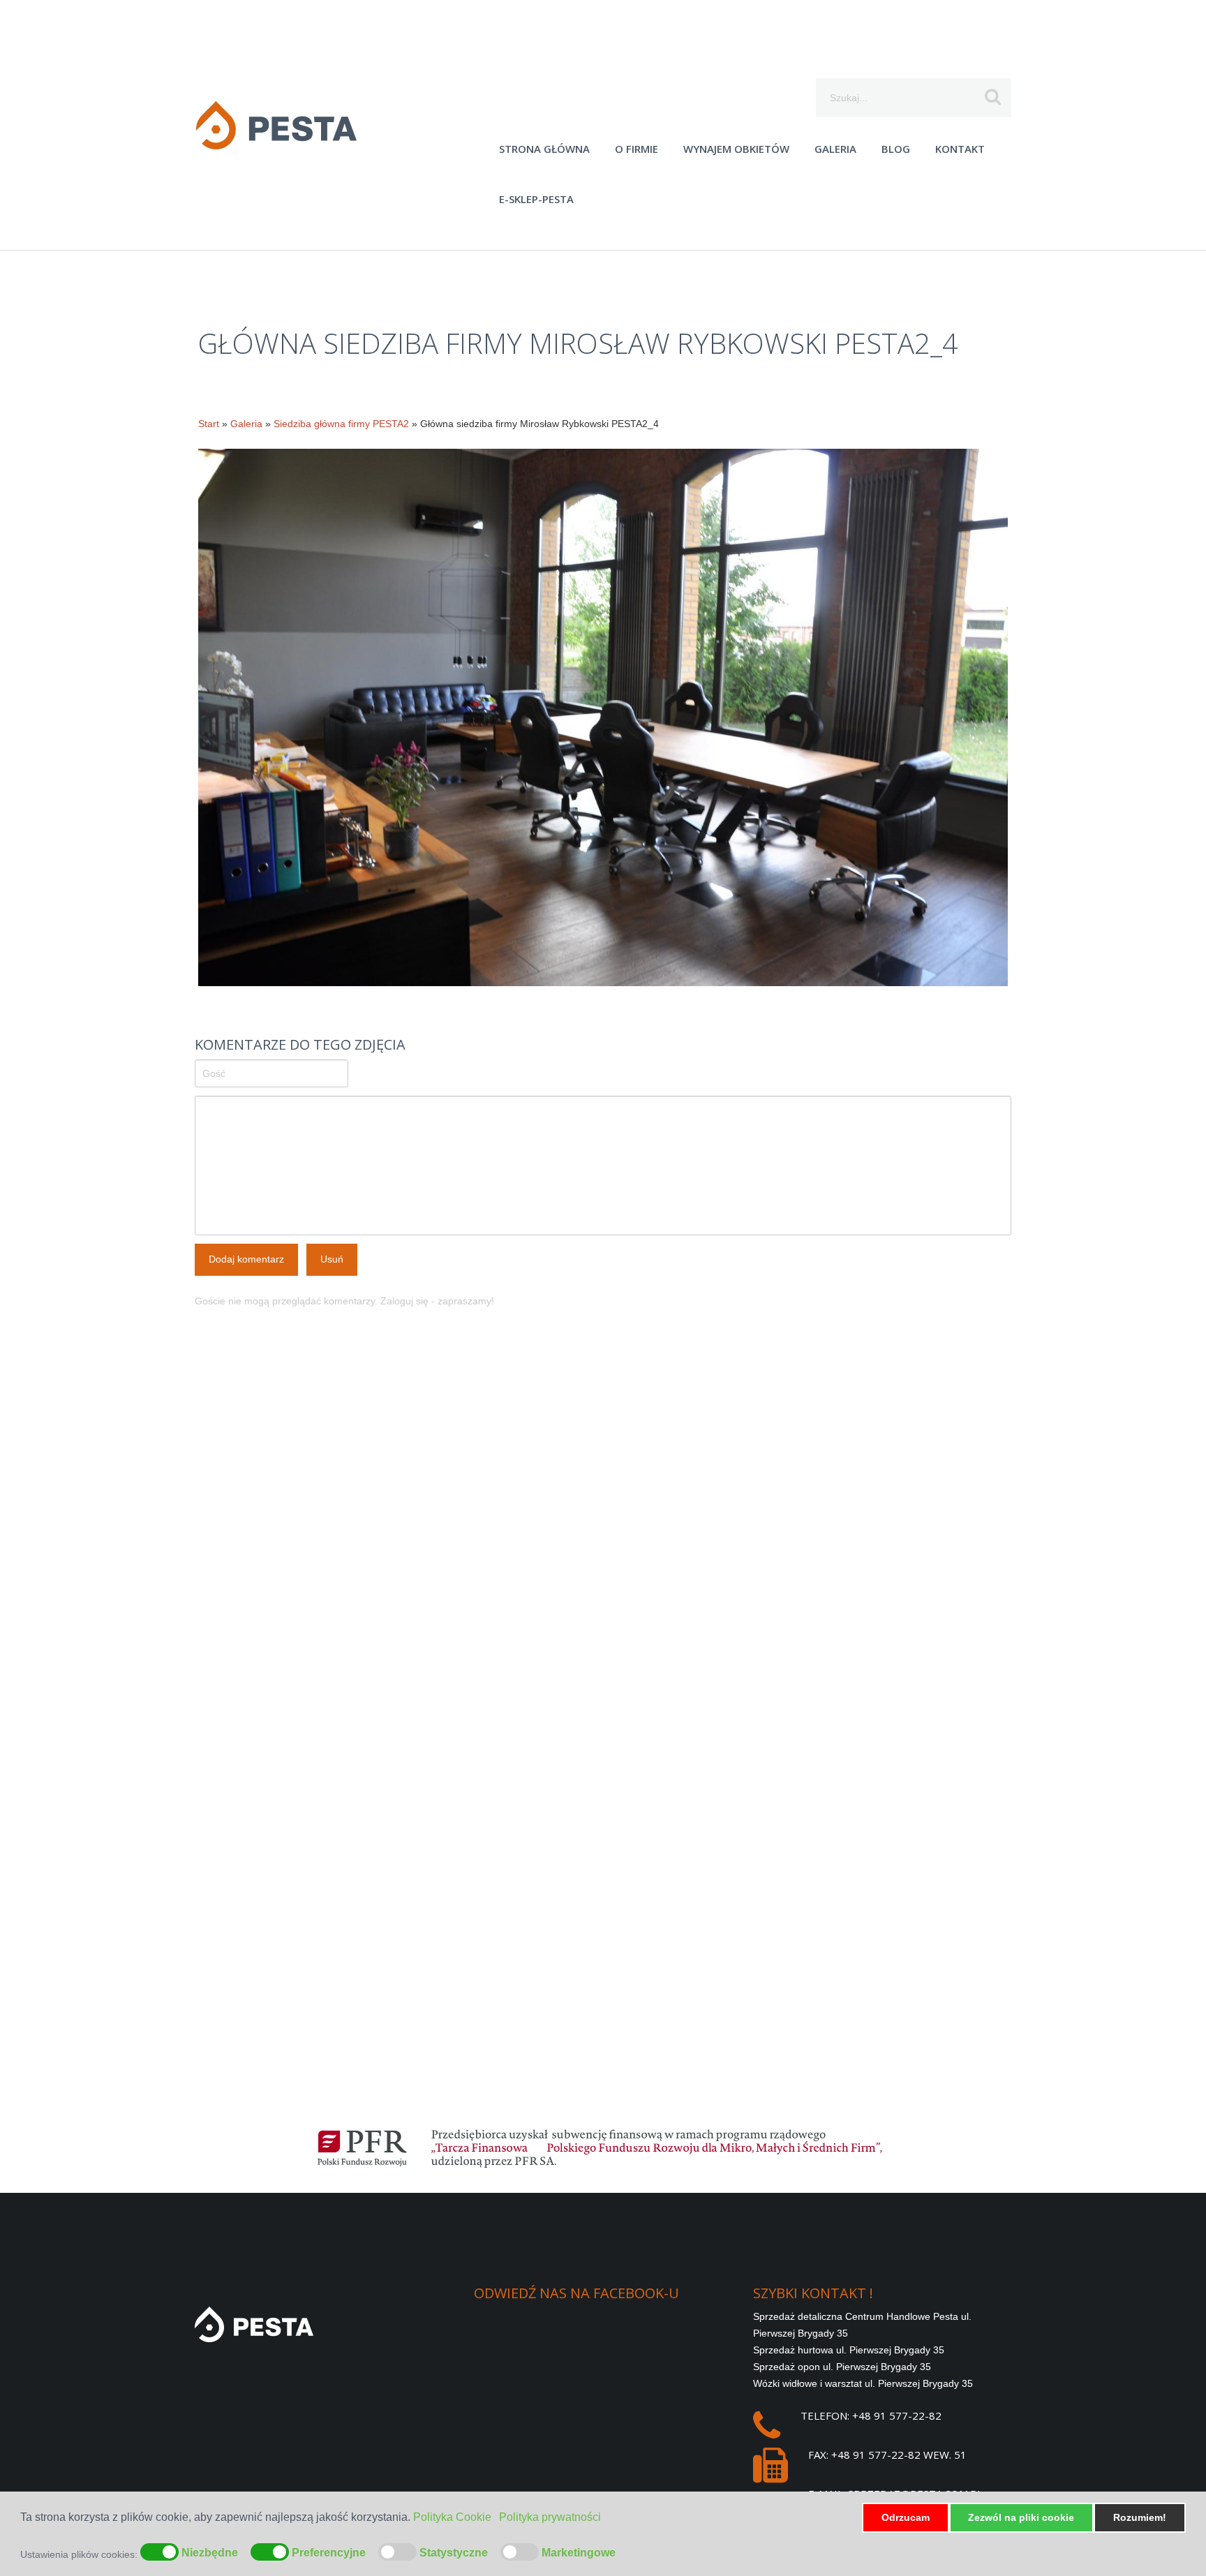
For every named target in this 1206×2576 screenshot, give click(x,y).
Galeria (246, 424)
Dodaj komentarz (246, 1259)
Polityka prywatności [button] (550, 2517)
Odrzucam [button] (906, 2517)
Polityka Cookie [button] (452, 2517)
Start (209, 424)
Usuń (332, 1259)
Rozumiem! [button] (1140, 2517)
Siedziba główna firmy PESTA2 (341, 424)
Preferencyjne (329, 2553)
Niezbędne (210, 2553)
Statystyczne (454, 2553)
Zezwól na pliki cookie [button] (1021, 2517)
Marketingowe (579, 2553)
